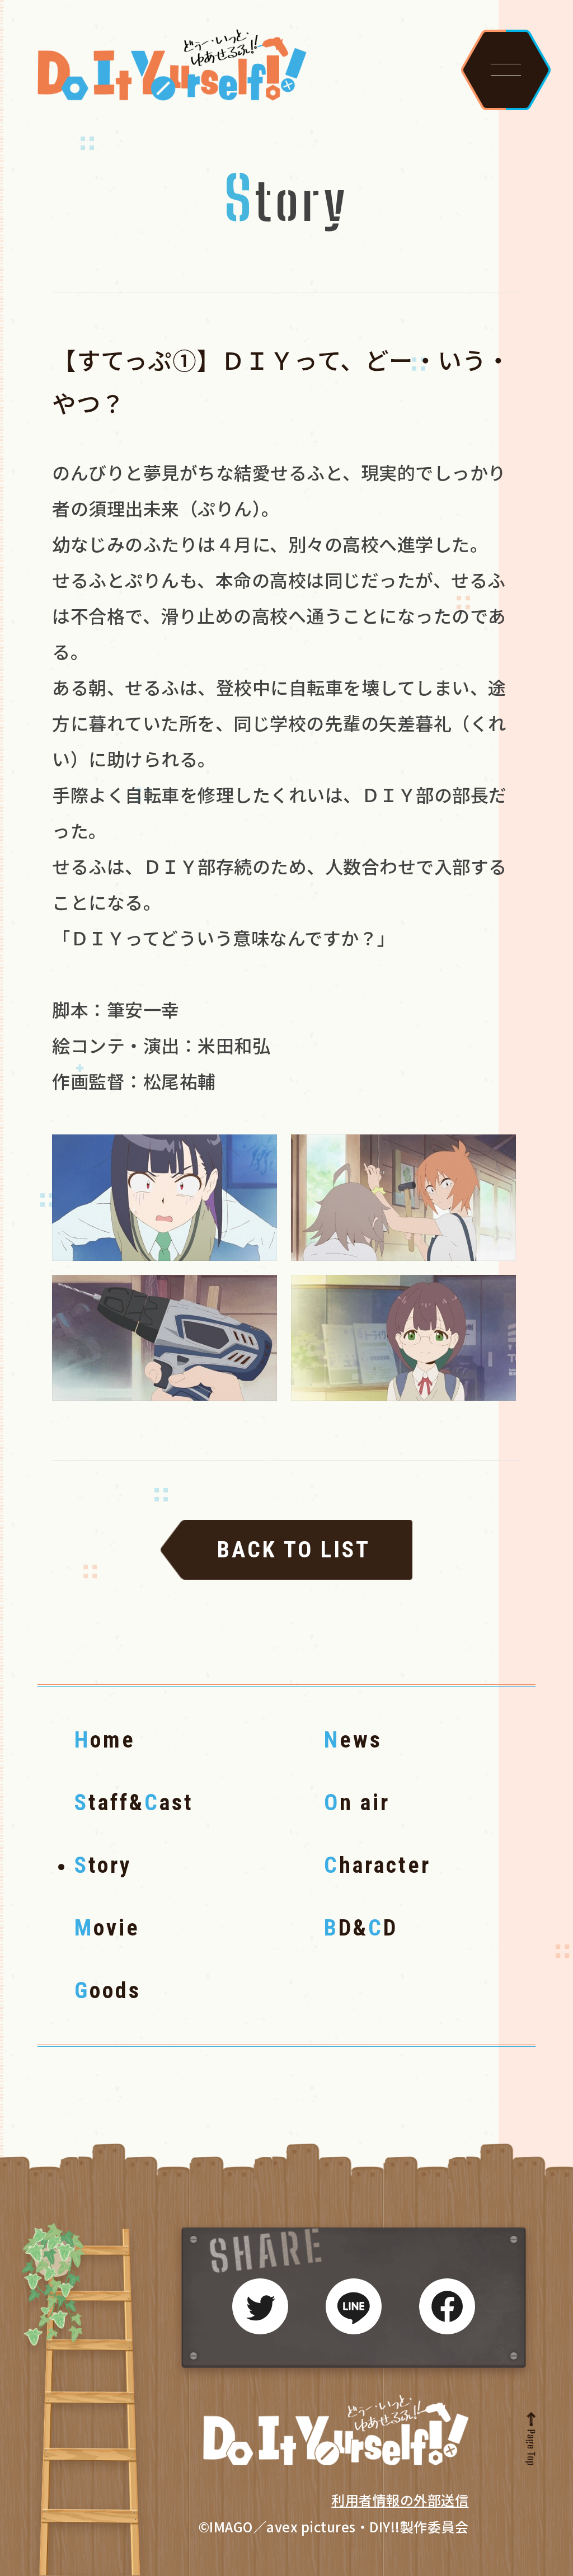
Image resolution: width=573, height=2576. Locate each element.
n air (357, 1803)
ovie (107, 1928)
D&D (361, 1928)
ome (105, 1740)
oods (108, 1991)
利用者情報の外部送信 (400, 2500)
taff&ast (134, 1803)
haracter (377, 1865)
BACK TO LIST (294, 1550)
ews (353, 1740)
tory (103, 1865)
